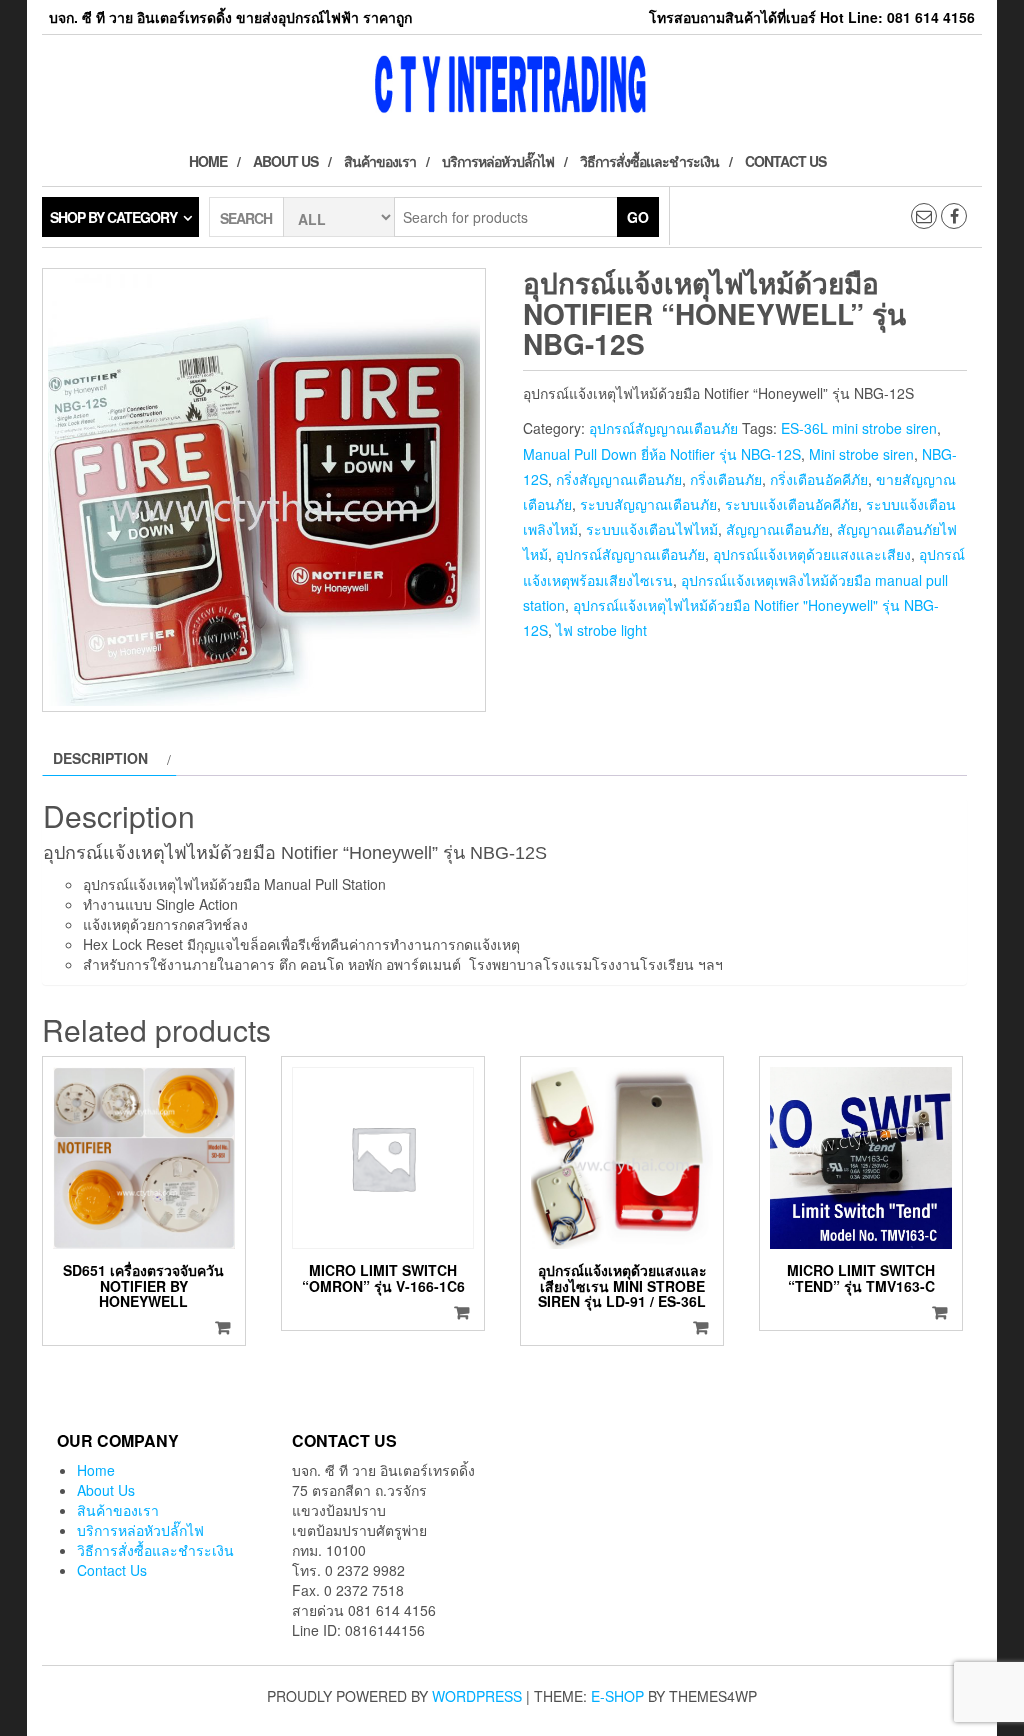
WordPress (477, 1696)
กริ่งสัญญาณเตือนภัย (619, 479)
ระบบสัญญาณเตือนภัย (648, 504)
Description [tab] (100, 758)
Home (208, 161)
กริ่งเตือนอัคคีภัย (819, 479)
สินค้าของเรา (380, 161)
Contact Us (785, 161)
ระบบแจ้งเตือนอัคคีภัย (791, 504)
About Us (285, 161)
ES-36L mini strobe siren (859, 428)
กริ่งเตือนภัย (726, 479)
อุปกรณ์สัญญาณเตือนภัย (663, 428)
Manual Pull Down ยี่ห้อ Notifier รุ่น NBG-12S (662, 454)
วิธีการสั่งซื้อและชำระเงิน (649, 161)
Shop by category (113, 217)
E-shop (617, 1696)
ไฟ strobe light (601, 630)
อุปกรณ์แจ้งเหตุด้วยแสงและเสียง (812, 554)
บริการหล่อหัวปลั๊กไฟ (498, 161)
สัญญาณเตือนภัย (777, 529)
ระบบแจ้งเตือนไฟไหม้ (652, 529)
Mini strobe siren (861, 454)
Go (638, 217)
